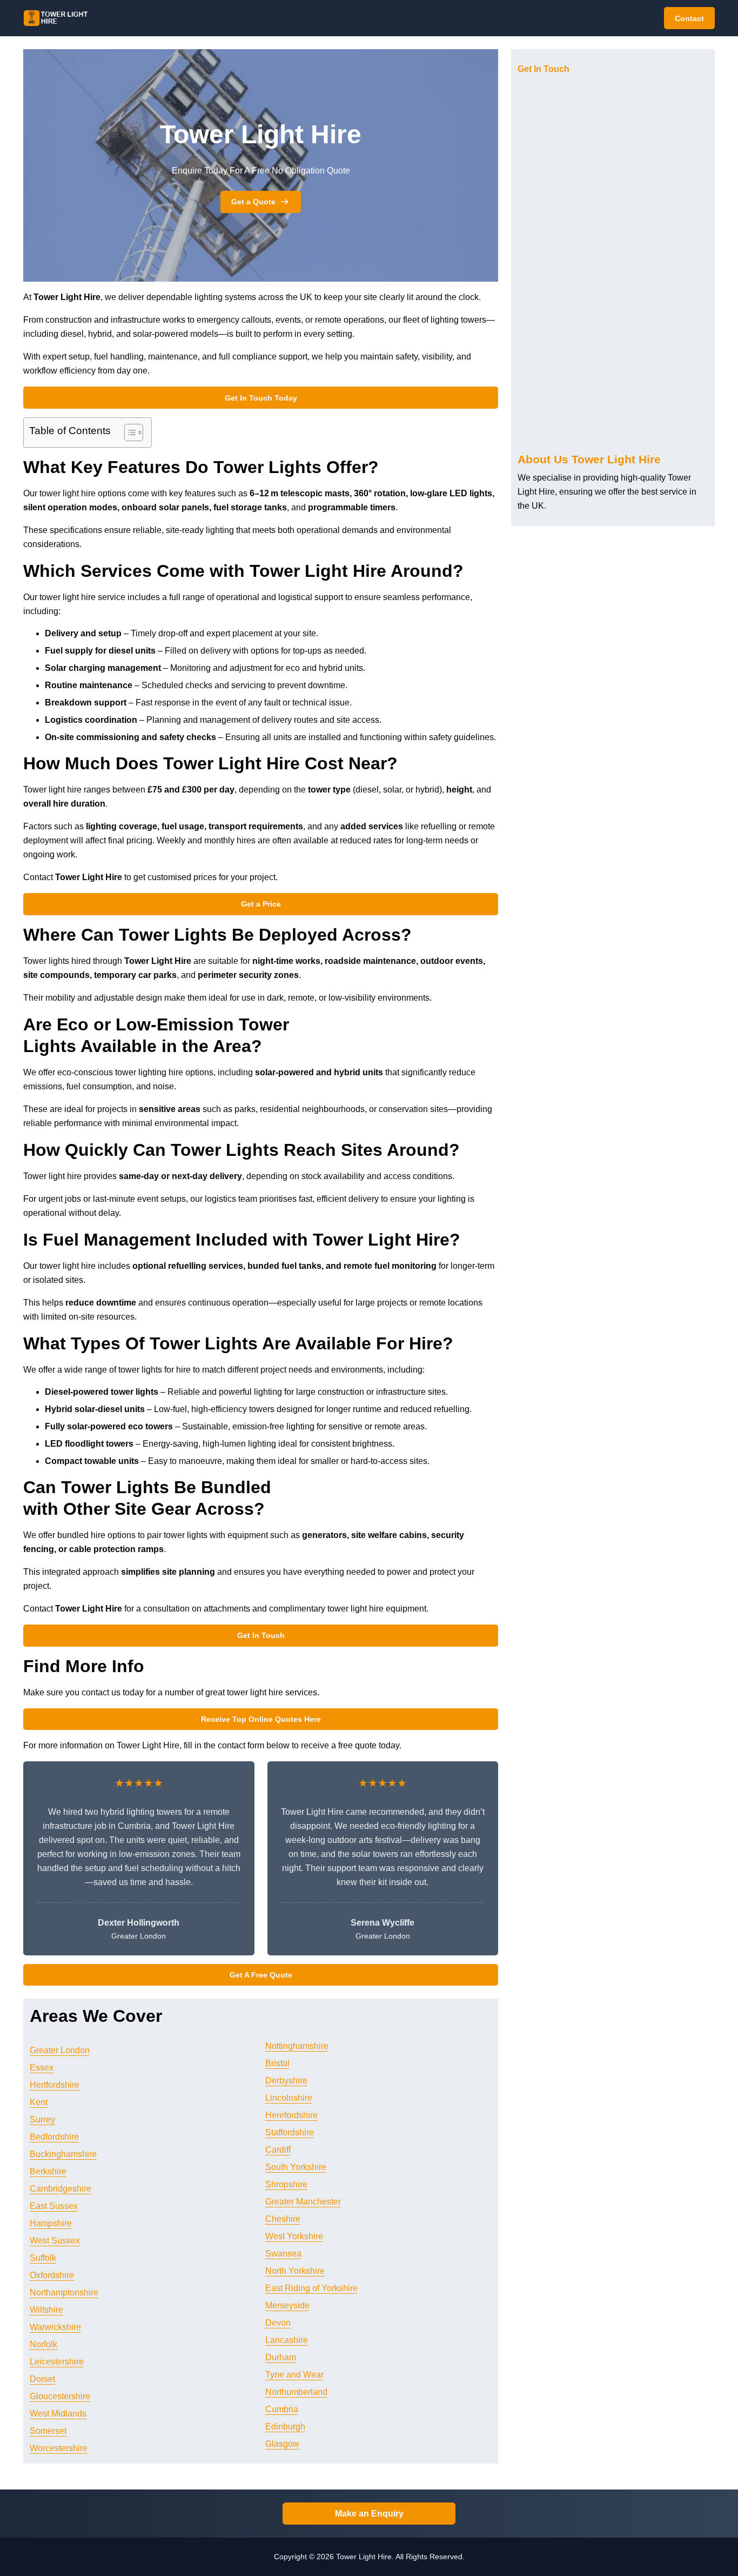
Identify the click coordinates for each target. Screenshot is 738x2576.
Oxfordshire (52, 2275)
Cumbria (282, 2409)
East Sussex (54, 2206)
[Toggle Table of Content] (128, 432)
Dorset (42, 2379)
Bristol (277, 2063)
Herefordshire (291, 2115)
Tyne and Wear (294, 2375)
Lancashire (287, 2340)
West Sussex (55, 2241)
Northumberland (296, 2392)
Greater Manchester (303, 2202)
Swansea (283, 2254)
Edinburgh (285, 2427)
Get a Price (261, 904)
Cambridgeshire (61, 2189)
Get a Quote (253, 202)
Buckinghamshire (63, 2154)
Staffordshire (290, 2132)
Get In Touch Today (261, 398)
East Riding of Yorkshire (311, 2288)
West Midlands (58, 2414)
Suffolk (43, 2258)
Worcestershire (59, 2448)
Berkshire (48, 2171)
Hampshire (51, 2223)
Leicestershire (57, 2362)
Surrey (42, 2119)
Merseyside (287, 2305)
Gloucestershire (60, 2396)
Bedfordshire (54, 2137)
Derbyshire (286, 2081)
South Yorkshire (296, 2167)
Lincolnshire (289, 2098)
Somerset (48, 2431)
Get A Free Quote (261, 1975)
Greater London (60, 2050)
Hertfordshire (55, 2085)
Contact (689, 18)
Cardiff (278, 2150)
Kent (39, 2102)
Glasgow (282, 2444)
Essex (42, 2068)
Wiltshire (46, 2310)
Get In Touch (261, 1635)
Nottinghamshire (297, 2046)
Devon (278, 2323)
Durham (281, 2357)
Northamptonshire (64, 2292)
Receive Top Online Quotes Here (261, 1719)
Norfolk (43, 2344)
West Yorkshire (294, 2236)
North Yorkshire (295, 2271)
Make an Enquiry (369, 2514)
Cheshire (283, 2219)
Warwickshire (55, 2327)
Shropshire (286, 2184)
